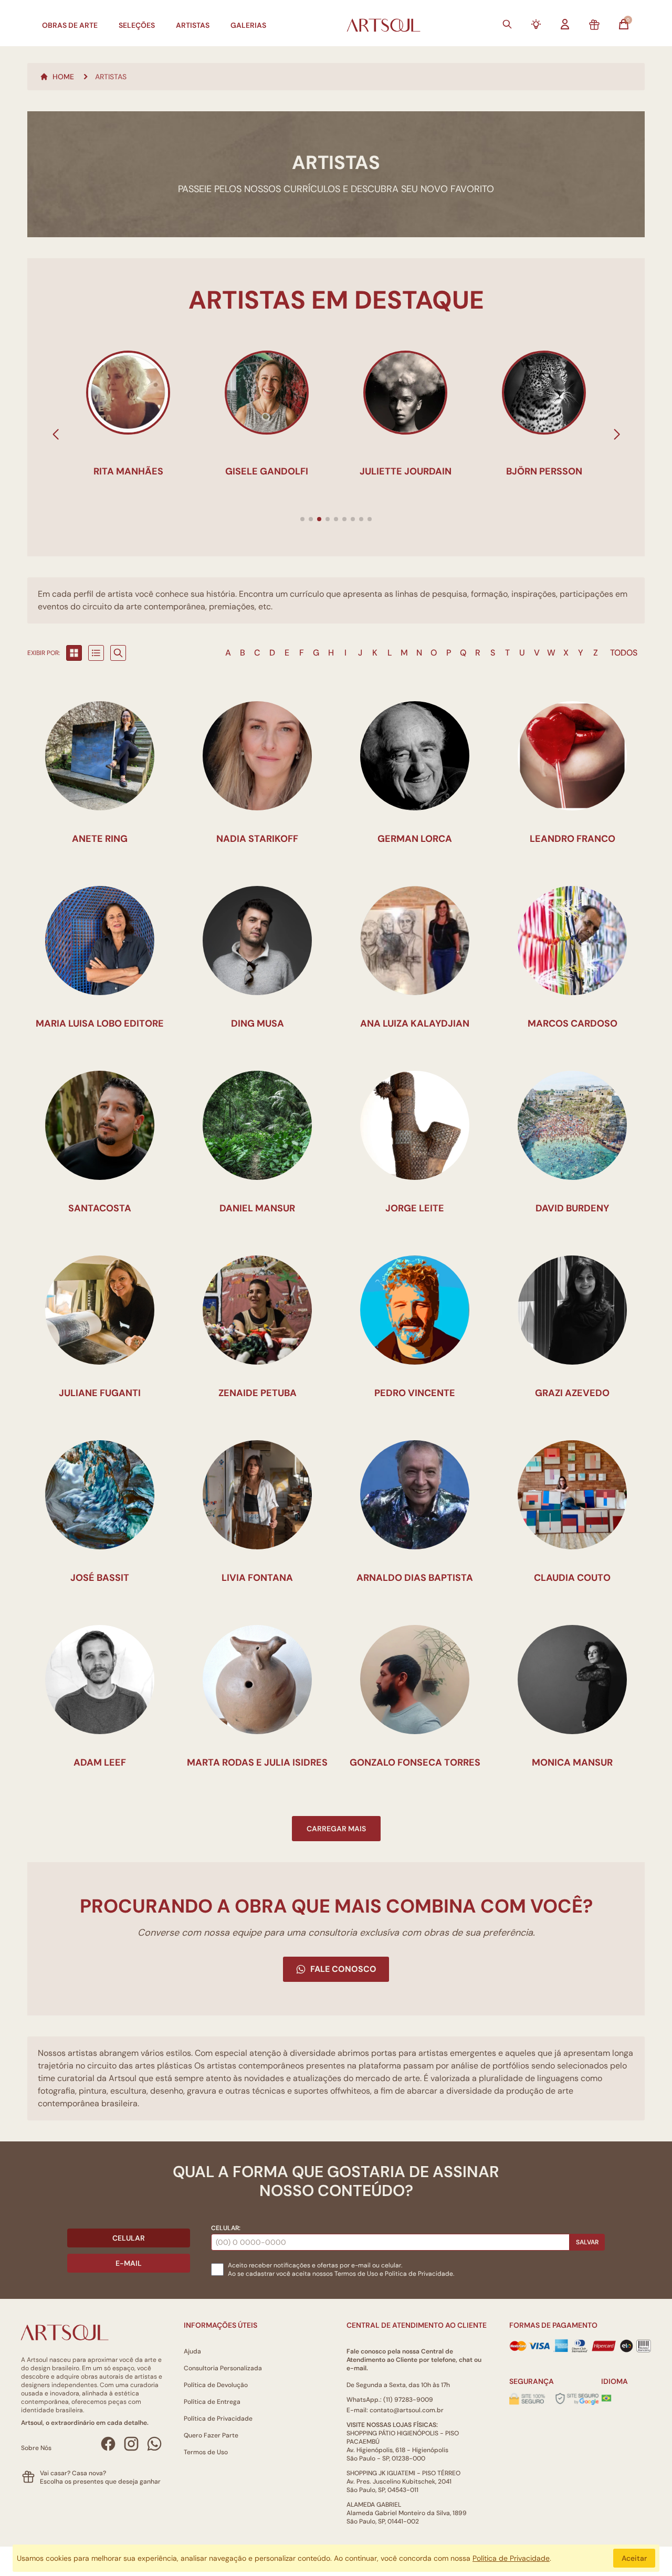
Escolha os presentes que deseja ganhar (100, 2482)
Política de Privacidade (218, 2419)
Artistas (193, 25)
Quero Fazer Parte (211, 2435)
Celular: (226, 2228)
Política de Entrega (212, 2402)
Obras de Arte (70, 25)
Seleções (137, 25)
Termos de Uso (356, 2274)
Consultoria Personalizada (223, 2368)
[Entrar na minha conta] (565, 24)
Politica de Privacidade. (419, 2274)
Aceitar (634, 2558)
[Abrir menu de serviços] (536, 24)
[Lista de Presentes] (594, 25)
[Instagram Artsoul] (131, 2444)
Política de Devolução (216, 2385)
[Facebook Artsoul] (108, 2444)
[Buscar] (507, 24)
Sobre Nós (36, 2448)
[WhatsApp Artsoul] (154, 2444)
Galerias (248, 25)
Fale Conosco (343, 1969)
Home (63, 77)
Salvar (587, 2242)
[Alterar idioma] (606, 2398)
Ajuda (192, 2351)
